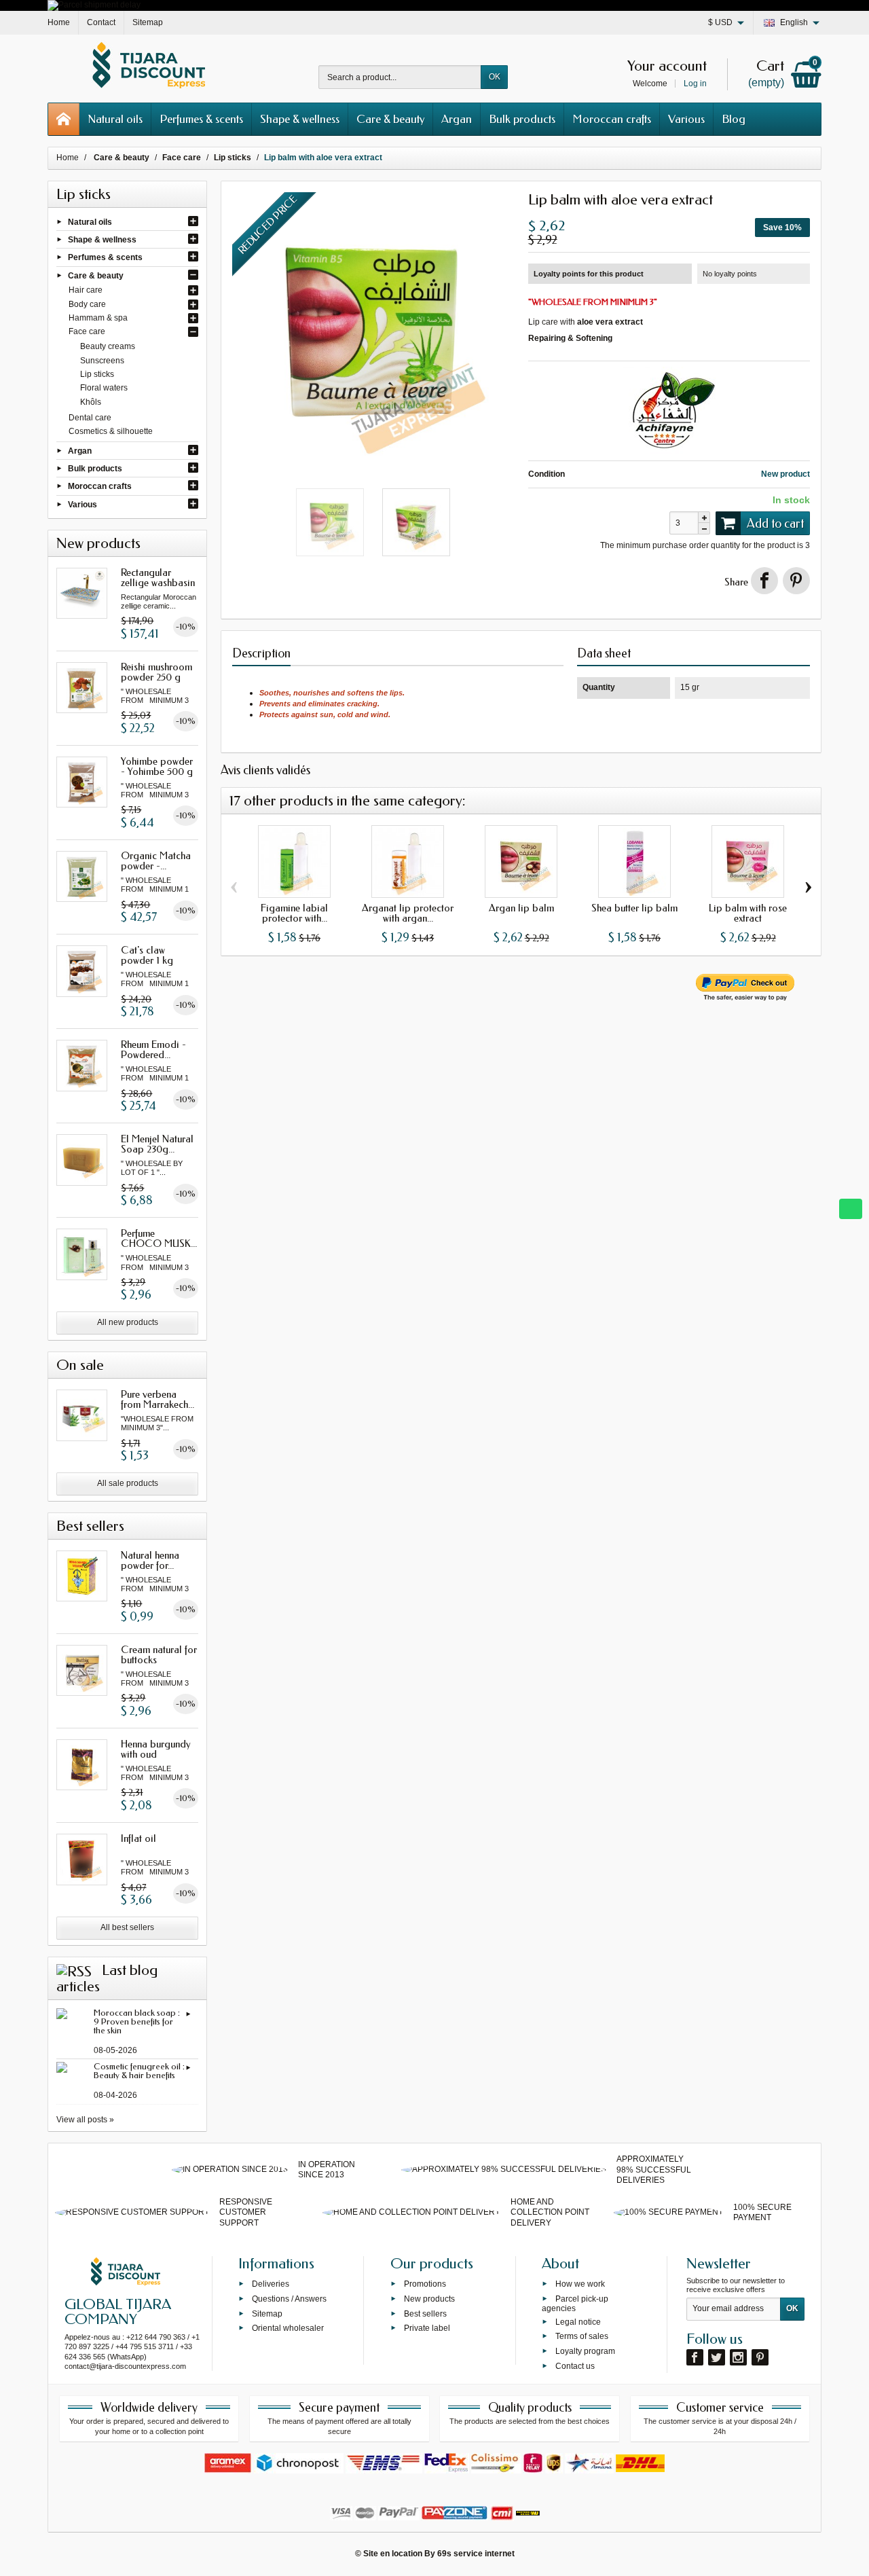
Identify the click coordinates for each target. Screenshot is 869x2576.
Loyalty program (585, 2351)
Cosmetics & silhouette (111, 431)
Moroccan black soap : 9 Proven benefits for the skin (137, 2021)
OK (495, 77)
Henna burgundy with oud (156, 1749)
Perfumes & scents (201, 119)
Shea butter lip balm (634, 908)
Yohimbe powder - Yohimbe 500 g (157, 766)
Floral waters (104, 388)
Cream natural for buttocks (159, 1655)
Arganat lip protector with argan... (408, 913)
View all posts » (85, 2120)
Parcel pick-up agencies (575, 2303)
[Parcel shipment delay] (94, 5)
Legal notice (578, 2321)
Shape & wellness (300, 119)
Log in (695, 84)
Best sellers (425, 2313)
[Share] (764, 581)
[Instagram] (738, 2357)
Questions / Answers (289, 2298)
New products (429, 2298)
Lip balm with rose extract (748, 913)
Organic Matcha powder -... (156, 861)
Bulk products (522, 119)
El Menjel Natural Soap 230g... (157, 1144)
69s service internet (476, 2554)
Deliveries (271, 2284)
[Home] (64, 119)
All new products (128, 1322)
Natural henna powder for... (150, 1560)
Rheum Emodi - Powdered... (153, 1050)
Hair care (86, 290)
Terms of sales (582, 2336)
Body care (87, 304)
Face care (87, 331)
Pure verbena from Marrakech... (158, 1399)
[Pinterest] (796, 581)
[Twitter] (717, 2357)
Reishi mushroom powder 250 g (156, 672)
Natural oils (115, 119)
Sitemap (267, 2313)
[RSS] (74, 1970)
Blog (734, 119)
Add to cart (775, 524)
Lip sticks (97, 374)
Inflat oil (138, 1838)
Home (68, 158)
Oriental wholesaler (288, 2328)
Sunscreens (102, 361)
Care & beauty (390, 119)
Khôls (91, 402)
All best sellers (127, 1927)
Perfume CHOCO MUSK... (159, 1238)
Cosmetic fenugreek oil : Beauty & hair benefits (139, 2071)
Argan (457, 119)
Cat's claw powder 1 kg (147, 955)
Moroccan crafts (612, 119)
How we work (580, 2284)
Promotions (425, 2284)
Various (686, 119)
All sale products (128, 1483)
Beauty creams (108, 346)
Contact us (575, 2366)
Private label (427, 2328)
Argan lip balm (521, 908)
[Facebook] (695, 2357)
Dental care (90, 418)
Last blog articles (107, 1978)
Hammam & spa (98, 318)
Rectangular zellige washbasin (158, 578)
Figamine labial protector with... (294, 913)
